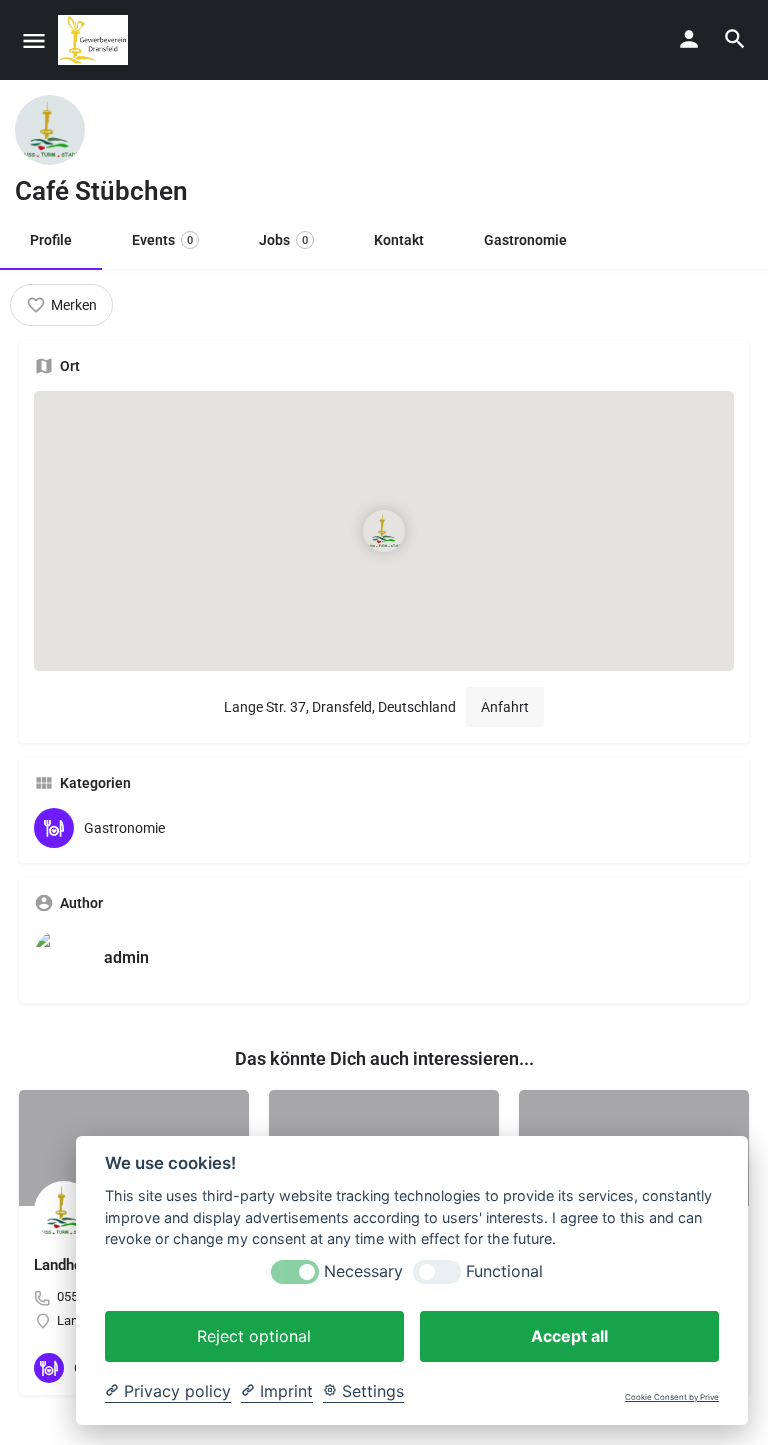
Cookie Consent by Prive (672, 1397)
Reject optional (254, 1336)
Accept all (569, 1336)
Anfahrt (505, 707)
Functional (504, 1271)
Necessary (363, 1271)
